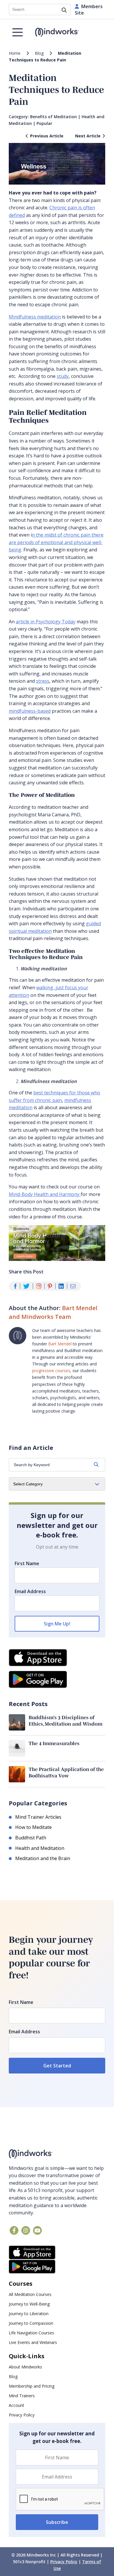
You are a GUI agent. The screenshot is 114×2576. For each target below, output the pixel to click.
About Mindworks (25, 2367)
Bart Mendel (60, 1344)
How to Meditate (33, 1827)
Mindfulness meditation (35, 317)
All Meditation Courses (30, 2294)
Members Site (89, 10)
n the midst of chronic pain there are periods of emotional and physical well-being (56, 542)
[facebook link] (14, 2230)
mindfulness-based (30, 711)
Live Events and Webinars (33, 2342)
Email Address (30, 1591)
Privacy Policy (22, 2415)
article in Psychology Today (46, 622)
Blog (39, 53)
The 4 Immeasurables (54, 1743)
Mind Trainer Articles (38, 1817)
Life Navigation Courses (31, 2333)
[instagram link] (26, 2230)
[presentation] (60, 2499)
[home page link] (57, 32)
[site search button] (64, 10)
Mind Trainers (22, 2396)
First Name (27, 1563)
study (63, 376)
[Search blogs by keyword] (96, 1465)
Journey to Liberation (29, 2314)
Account (17, 2405)
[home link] (57, 2154)
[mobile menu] (18, 32)
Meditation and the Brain (43, 1858)
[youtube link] (37, 2230)
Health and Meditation (40, 1848)
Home (15, 53)
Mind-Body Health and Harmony (45, 1194)
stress (43, 681)
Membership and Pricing (32, 2386)
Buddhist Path (31, 1838)
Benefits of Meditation (53, 117)
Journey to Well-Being (29, 2304)
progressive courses (51, 1371)
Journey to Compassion (31, 2323)
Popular (44, 123)
